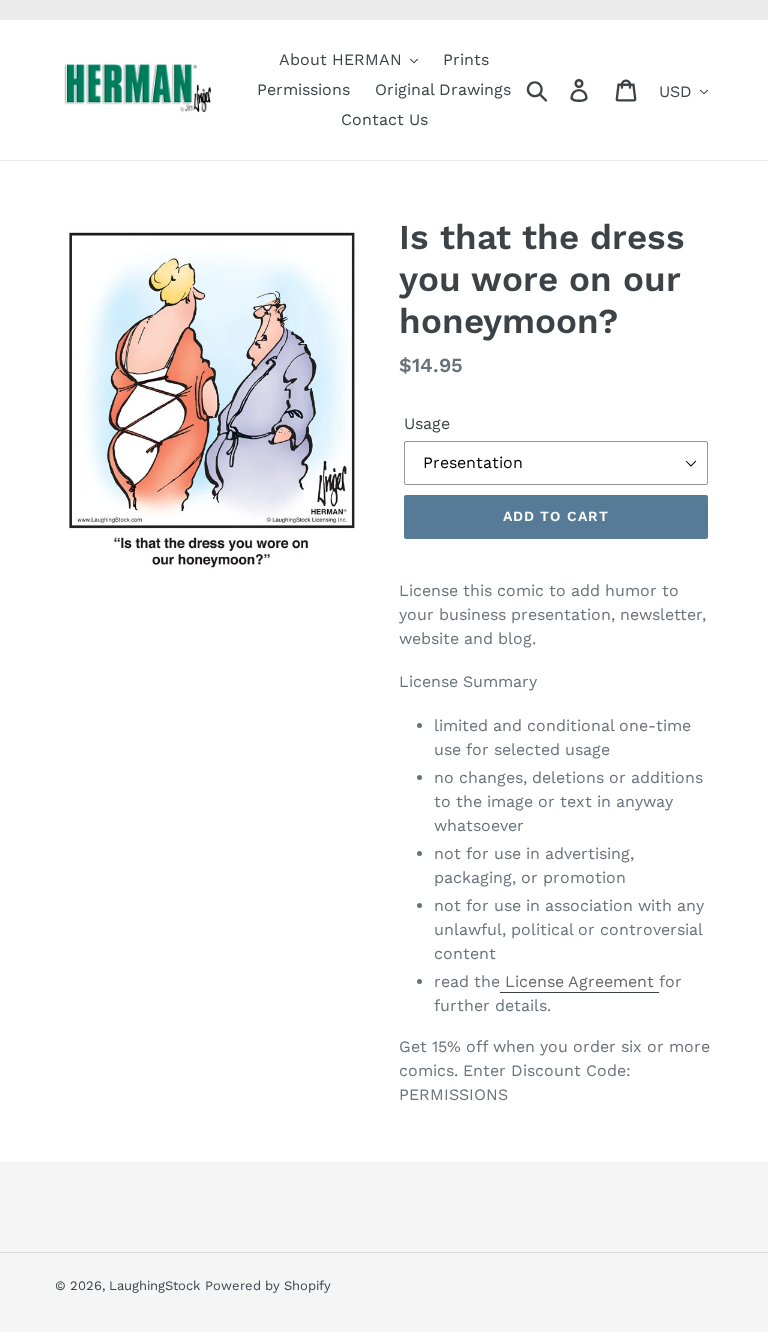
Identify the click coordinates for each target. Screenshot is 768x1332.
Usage (427, 423)
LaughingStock (154, 1285)
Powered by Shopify (268, 1285)
